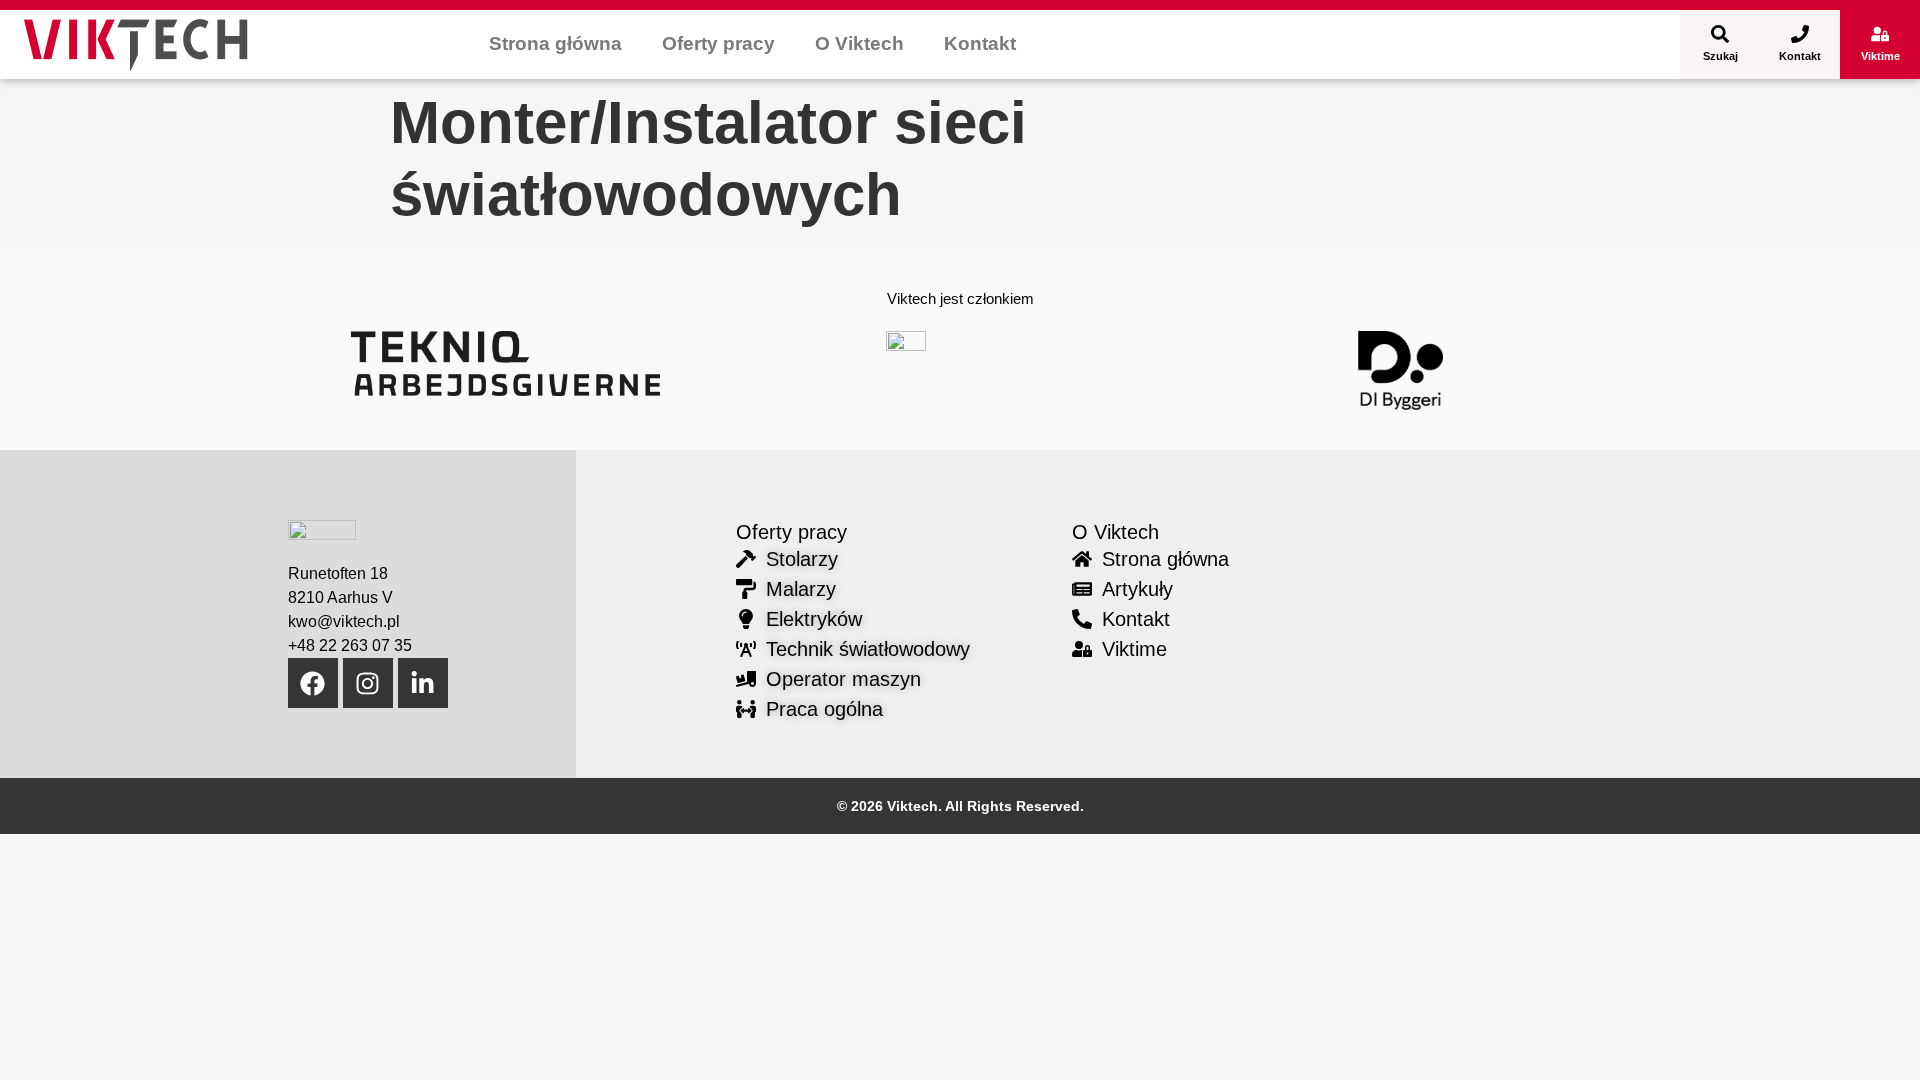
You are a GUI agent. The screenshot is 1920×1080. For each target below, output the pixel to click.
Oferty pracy (718, 43)
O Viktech (859, 43)
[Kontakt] (1800, 34)
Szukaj (1720, 56)
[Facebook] (313, 683)
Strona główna (555, 43)
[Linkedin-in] (423, 683)
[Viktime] (1880, 34)
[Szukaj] (1720, 34)
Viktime (1880, 56)
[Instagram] (368, 683)
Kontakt (980, 43)
